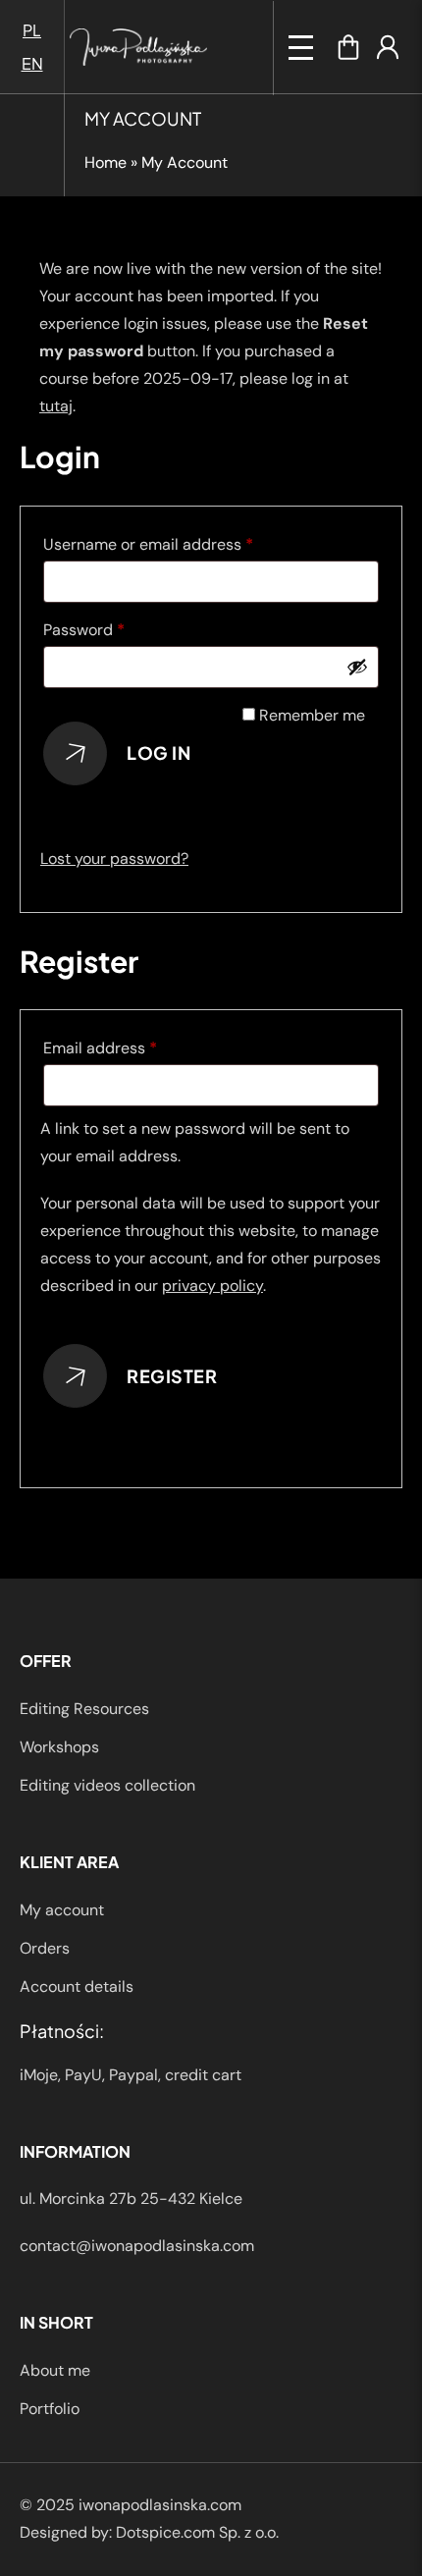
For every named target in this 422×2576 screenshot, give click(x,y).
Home (105, 162)
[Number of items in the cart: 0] (348, 47)
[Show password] (357, 667)
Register (172, 1376)
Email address (132, 1047)
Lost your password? (114, 859)
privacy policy (212, 1286)
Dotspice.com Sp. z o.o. (197, 2532)
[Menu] (301, 48)
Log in (158, 752)
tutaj (56, 406)
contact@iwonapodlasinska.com (137, 2246)
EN (32, 63)
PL (32, 30)
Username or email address (181, 544)
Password (116, 629)
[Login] (388, 47)
